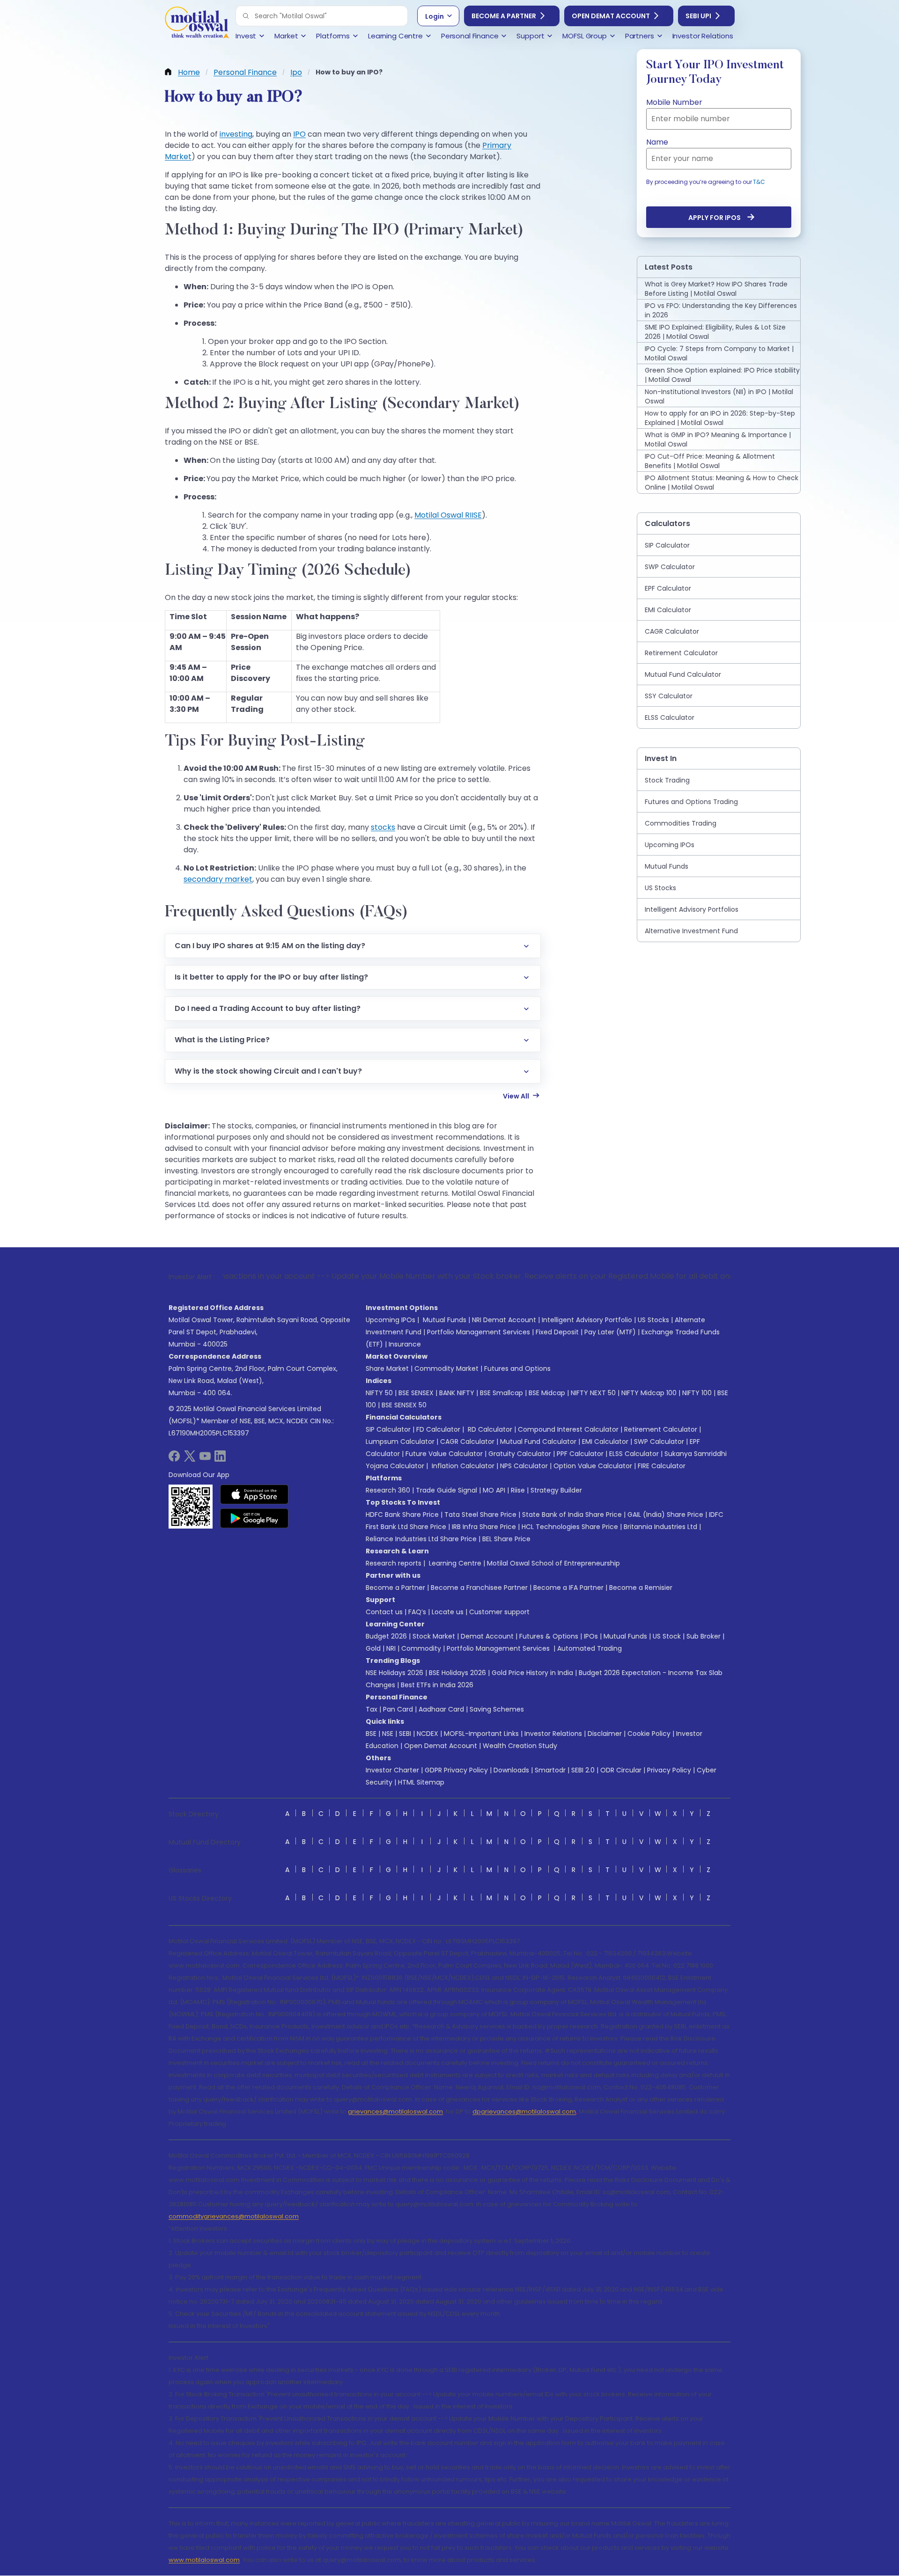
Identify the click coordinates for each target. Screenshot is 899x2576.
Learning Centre (454, 1563)
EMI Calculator (605, 1442)
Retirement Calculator (661, 1429)
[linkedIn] (220, 1459)
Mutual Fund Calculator (538, 1442)
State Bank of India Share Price (572, 1515)
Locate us (448, 1612)
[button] (246, 16)
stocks (383, 827)
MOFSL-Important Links (481, 1734)
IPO (299, 134)
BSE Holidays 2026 (457, 1673)
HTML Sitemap (421, 1782)
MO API (494, 1490)
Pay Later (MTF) (610, 1332)
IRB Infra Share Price (484, 1527)
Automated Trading (590, 1648)
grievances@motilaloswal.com (395, 2111)
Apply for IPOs (715, 218)
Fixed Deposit (557, 1332)
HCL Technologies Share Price (570, 1527)
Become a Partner (504, 16)
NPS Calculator (524, 1466)
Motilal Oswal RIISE (448, 515)
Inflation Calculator (462, 1466)
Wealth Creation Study (520, 1746)
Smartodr (550, 1770)
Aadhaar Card (441, 1709)
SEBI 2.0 (583, 1770)
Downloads (511, 1770)
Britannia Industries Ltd (660, 1527)
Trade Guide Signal (446, 1490)
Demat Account (487, 1636)
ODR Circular (621, 1770)
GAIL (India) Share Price (665, 1515)
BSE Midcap (547, 1393)
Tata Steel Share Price (480, 1515)
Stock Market (434, 1636)
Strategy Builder (556, 1490)
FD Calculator (438, 1429)
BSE (371, 1734)
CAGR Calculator (467, 1442)
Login (435, 16)
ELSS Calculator (634, 1454)
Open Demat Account (611, 16)
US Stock (667, 1636)
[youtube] (205, 1459)
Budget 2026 (386, 1636)
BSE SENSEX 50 (404, 1405)
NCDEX (427, 1734)
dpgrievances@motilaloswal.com (524, 2111)
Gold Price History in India (532, 1673)
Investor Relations (553, 1734)
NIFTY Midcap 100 (649, 1393)
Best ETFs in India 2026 (437, 1685)
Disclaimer (605, 1734)
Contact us (384, 1612)
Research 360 (388, 1490)
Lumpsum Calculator (400, 1442)
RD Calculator (489, 1429)
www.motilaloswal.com (204, 2560)
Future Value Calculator (444, 1454)
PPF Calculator (580, 1454)
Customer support (499, 1612)
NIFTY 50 (379, 1393)
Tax (372, 1709)
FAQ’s (417, 1612)
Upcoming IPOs (391, 1320)
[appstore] (254, 1494)
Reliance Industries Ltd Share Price (421, 1539)
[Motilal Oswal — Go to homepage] (197, 24)
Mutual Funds (445, 1320)
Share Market (387, 1368)
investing (236, 134)
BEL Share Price (506, 1539)
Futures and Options (517, 1368)
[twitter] (190, 1459)
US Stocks (653, 1320)
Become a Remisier (641, 1588)
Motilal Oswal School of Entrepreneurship (553, 1563)
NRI (391, 1648)
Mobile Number (674, 102)
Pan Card (398, 1709)
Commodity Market (446, 1368)
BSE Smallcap (501, 1393)
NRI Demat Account (504, 1320)
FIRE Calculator (662, 1466)
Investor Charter (392, 1770)
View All (516, 1096)
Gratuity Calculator (520, 1454)
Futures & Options (549, 1636)
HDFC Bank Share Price (402, 1515)
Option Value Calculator (593, 1466)
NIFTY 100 (697, 1393)
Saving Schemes (497, 1709)
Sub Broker (704, 1636)
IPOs (591, 1636)
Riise (518, 1490)
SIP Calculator (388, 1429)
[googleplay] (254, 1518)
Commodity (421, 1648)
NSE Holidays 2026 (394, 1673)
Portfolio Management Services (479, 1332)
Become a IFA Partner (568, 1588)
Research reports (394, 1563)
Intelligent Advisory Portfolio (587, 1320)
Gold (373, 1648)
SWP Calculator (659, 1442)
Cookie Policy (649, 1734)
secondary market (218, 879)
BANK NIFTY (457, 1393)
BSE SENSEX (416, 1393)
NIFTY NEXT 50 (593, 1393)
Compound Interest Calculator (568, 1429)
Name (657, 142)
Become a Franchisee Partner (479, 1588)
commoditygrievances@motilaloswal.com (234, 2216)
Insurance (405, 1344)
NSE (388, 1734)
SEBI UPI (698, 16)
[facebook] (174, 1459)
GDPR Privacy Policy (456, 1770)
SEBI (405, 1734)
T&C (759, 182)
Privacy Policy (669, 1770)
